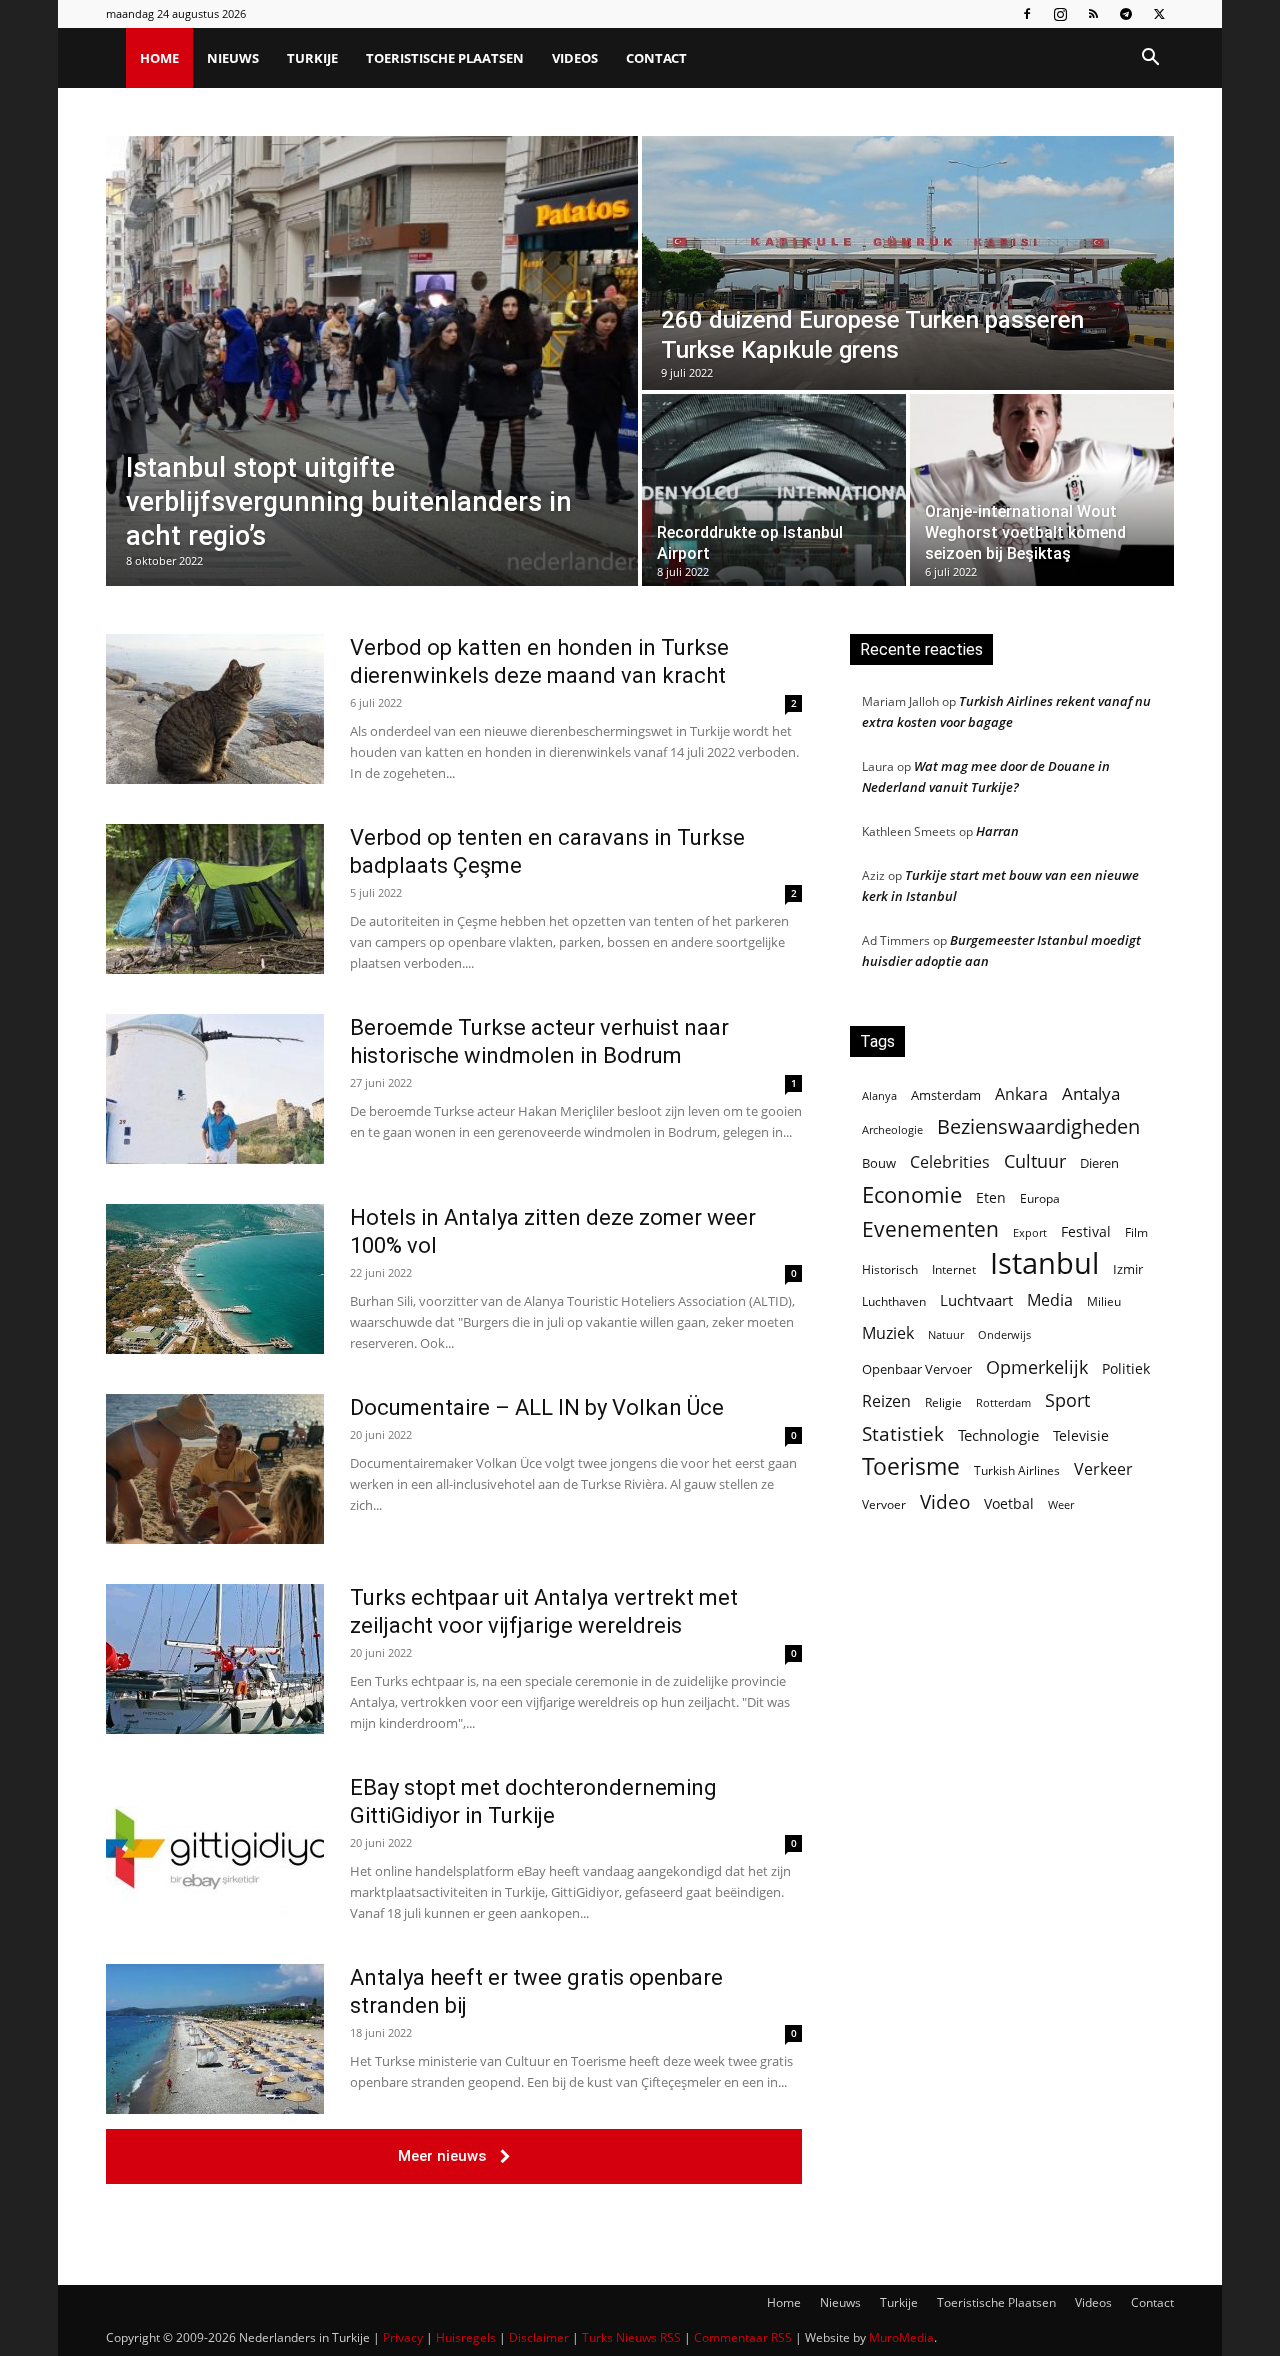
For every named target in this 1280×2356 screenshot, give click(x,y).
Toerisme (911, 1466)
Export (1030, 1232)
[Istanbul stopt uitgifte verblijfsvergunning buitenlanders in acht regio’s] (372, 361)
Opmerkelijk (1037, 1366)
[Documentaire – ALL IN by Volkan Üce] (215, 1469)
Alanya (879, 1095)
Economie (912, 1194)
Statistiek (903, 1433)
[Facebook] (1027, 14)
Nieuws (233, 58)
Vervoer (884, 1504)
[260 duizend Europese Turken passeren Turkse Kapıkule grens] (908, 263)
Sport (1067, 1400)
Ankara (1021, 1094)
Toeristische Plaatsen (445, 58)
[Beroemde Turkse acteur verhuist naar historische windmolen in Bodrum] (215, 1089)
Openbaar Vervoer (917, 1369)
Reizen (886, 1401)
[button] (1150, 59)
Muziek (888, 1332)
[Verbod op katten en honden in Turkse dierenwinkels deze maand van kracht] (215, 709)
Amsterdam (946, 1095)
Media (1050, 1300)
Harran (997, 831)
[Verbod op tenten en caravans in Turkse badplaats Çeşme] (215, 899)
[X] (1159, 14)
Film (1136, 1232)
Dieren (1099, 1163)
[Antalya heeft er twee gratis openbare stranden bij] (215, 2039)
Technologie (998, 1435)
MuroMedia (901, 2337)
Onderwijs (1004, 1334)
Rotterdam (1003, 1402)
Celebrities (950, 1162)
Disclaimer (539, 2337)
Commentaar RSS (743, 2337)
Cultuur (1035, 1161)
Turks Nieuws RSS (631, 2337)
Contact (656, 58)
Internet (954, 1269)
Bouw (879, 1163)
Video (945, 1501)
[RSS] (1093, 14)
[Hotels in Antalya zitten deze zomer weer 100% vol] (215, 1279)
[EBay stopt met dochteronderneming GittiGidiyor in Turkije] (215, 1849)
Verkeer (1103, 1468)
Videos (575, 58)
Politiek (1126, 1368)
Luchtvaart (976, 1300)
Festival (1086, 1231)
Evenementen (930, 1229)
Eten (991, 1197)
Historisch (890, 1269)
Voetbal (1009, 1503)
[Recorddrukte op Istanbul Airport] (774, 490)
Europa (1040, 1198)
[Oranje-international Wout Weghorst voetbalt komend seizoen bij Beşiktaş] (1042, 490)
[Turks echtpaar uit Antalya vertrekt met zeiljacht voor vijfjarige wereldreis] (215, 1659)
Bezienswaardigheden (1038, 1126)
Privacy (403, 2337)
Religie (943, 1402)
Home (159, 58)
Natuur (946, 1335)
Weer (1061, 1504)
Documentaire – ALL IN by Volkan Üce (537, 1407)
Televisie (1081, 1435)
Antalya (1091, 1093)
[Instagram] (1060, 14)
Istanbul (1044, 1263)
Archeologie (892, 1130)
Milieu (1104, 1301)
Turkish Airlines (1017, 1470)
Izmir (1128, 1269)
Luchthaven (894, 1301)
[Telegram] (1126, 14)
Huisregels (466, 2337)
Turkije (312, 58)
